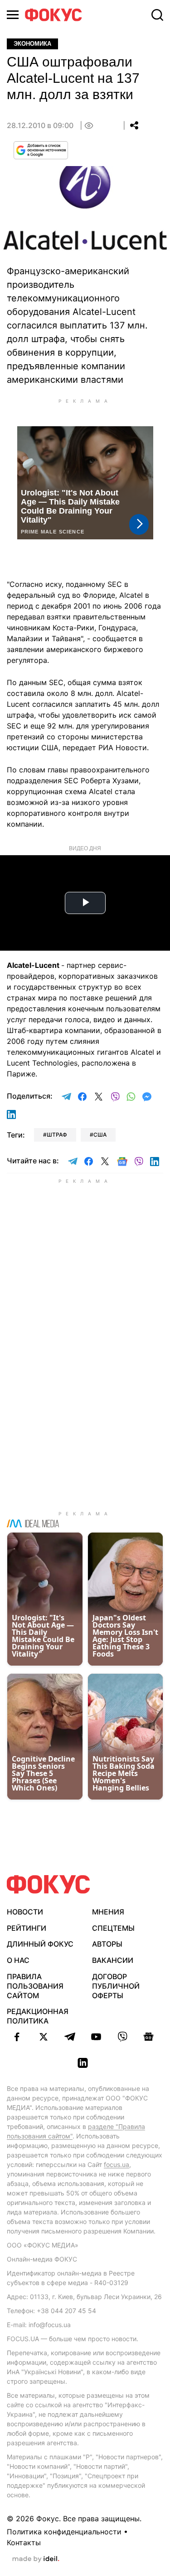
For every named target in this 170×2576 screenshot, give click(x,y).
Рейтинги (27, 1928)
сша (100, 1135)
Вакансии (113, 1960)
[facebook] (17, 2037)
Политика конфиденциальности (64, 2532)
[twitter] (44, 2037)
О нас (18, 1960)
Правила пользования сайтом (35, 1986)
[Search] (157, 15)
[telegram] (70, 2037)
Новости (25, 1912)
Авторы (107, 1944)
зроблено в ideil (36, 2559)
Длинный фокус (40, 1944)
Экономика (32, 44)
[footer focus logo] (49, 1884)
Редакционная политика (38, 2016)
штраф (57, 1135)
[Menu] (13, 15)
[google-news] (149, 2037)
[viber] (122, 2037)
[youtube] (96, 2037)
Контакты (24, 2543)
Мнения (108, 1912)
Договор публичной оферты (116, 1986)
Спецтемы (113, 1928)
